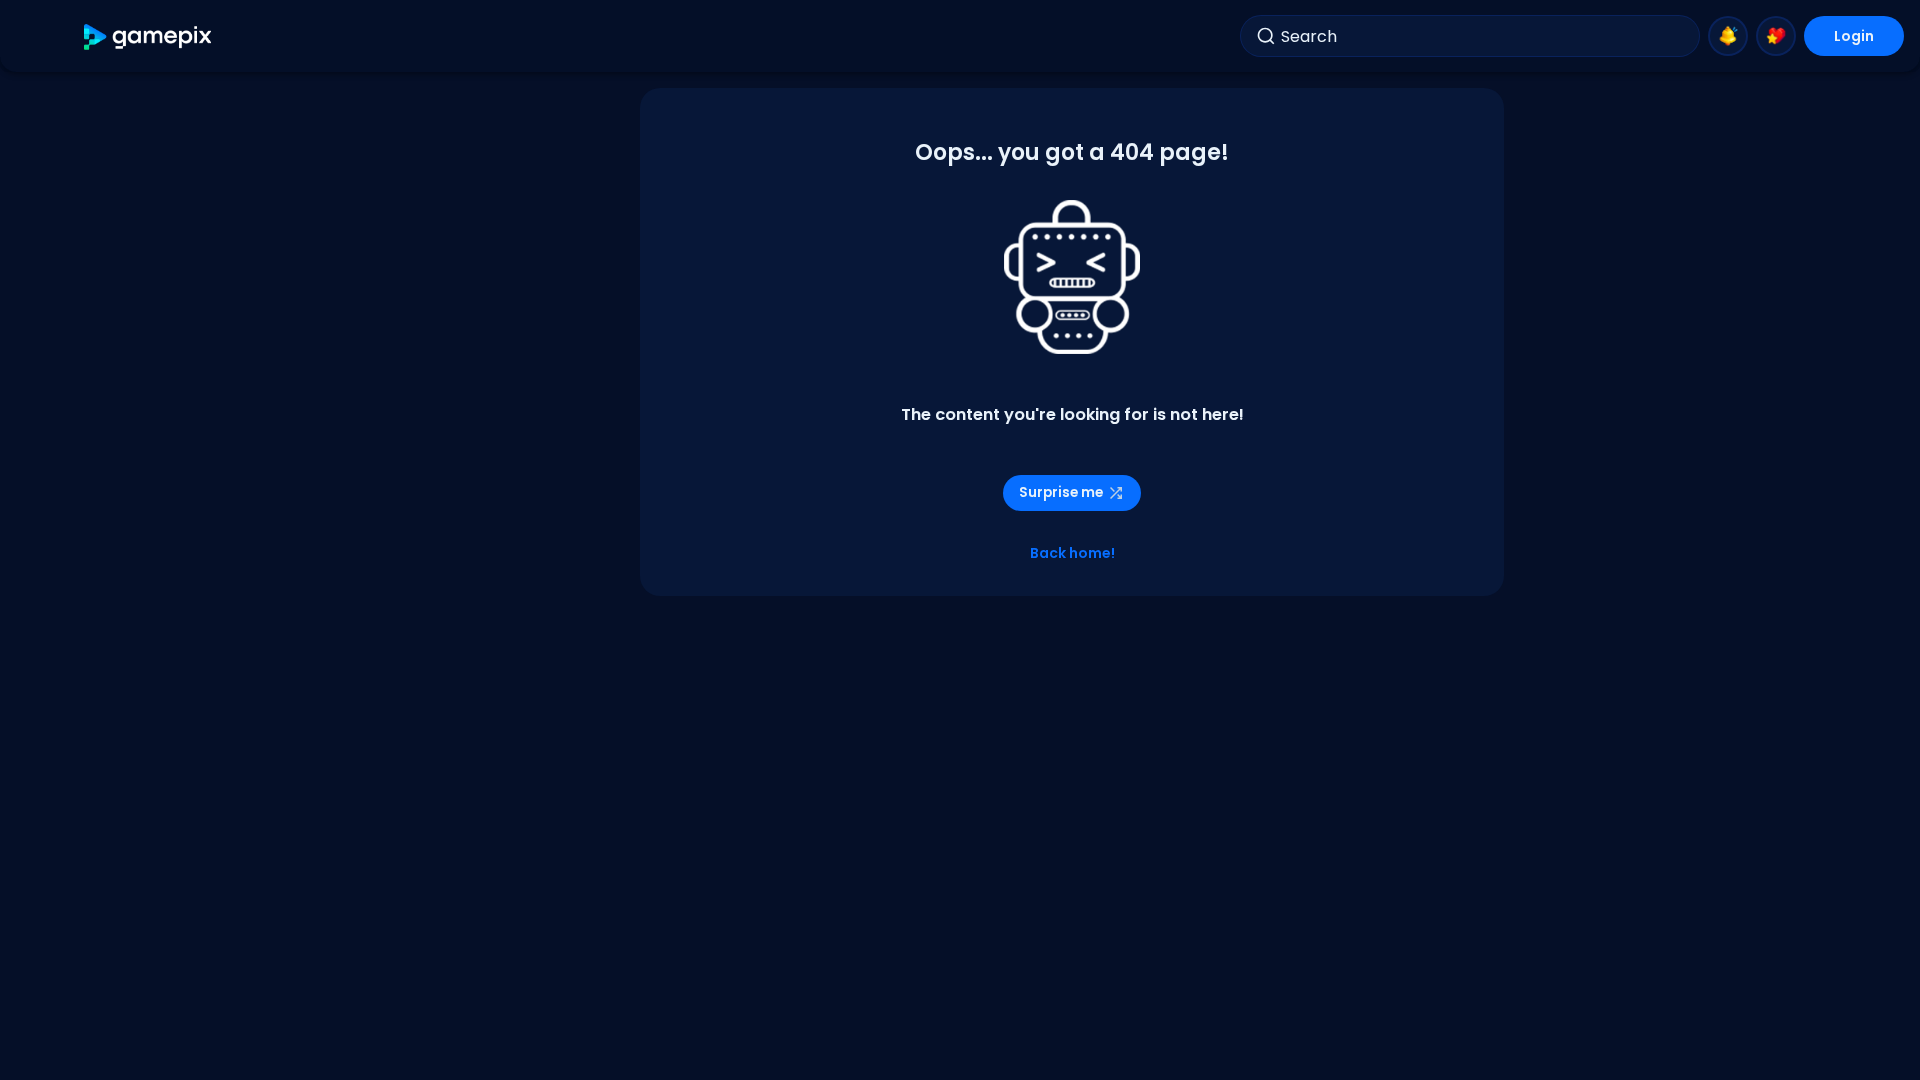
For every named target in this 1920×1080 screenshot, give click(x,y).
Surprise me (1061, 492)
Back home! (1072, 553)
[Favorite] (1776, 36)
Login (1854, 36)
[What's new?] (1728, 36)
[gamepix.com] (148, 36)
